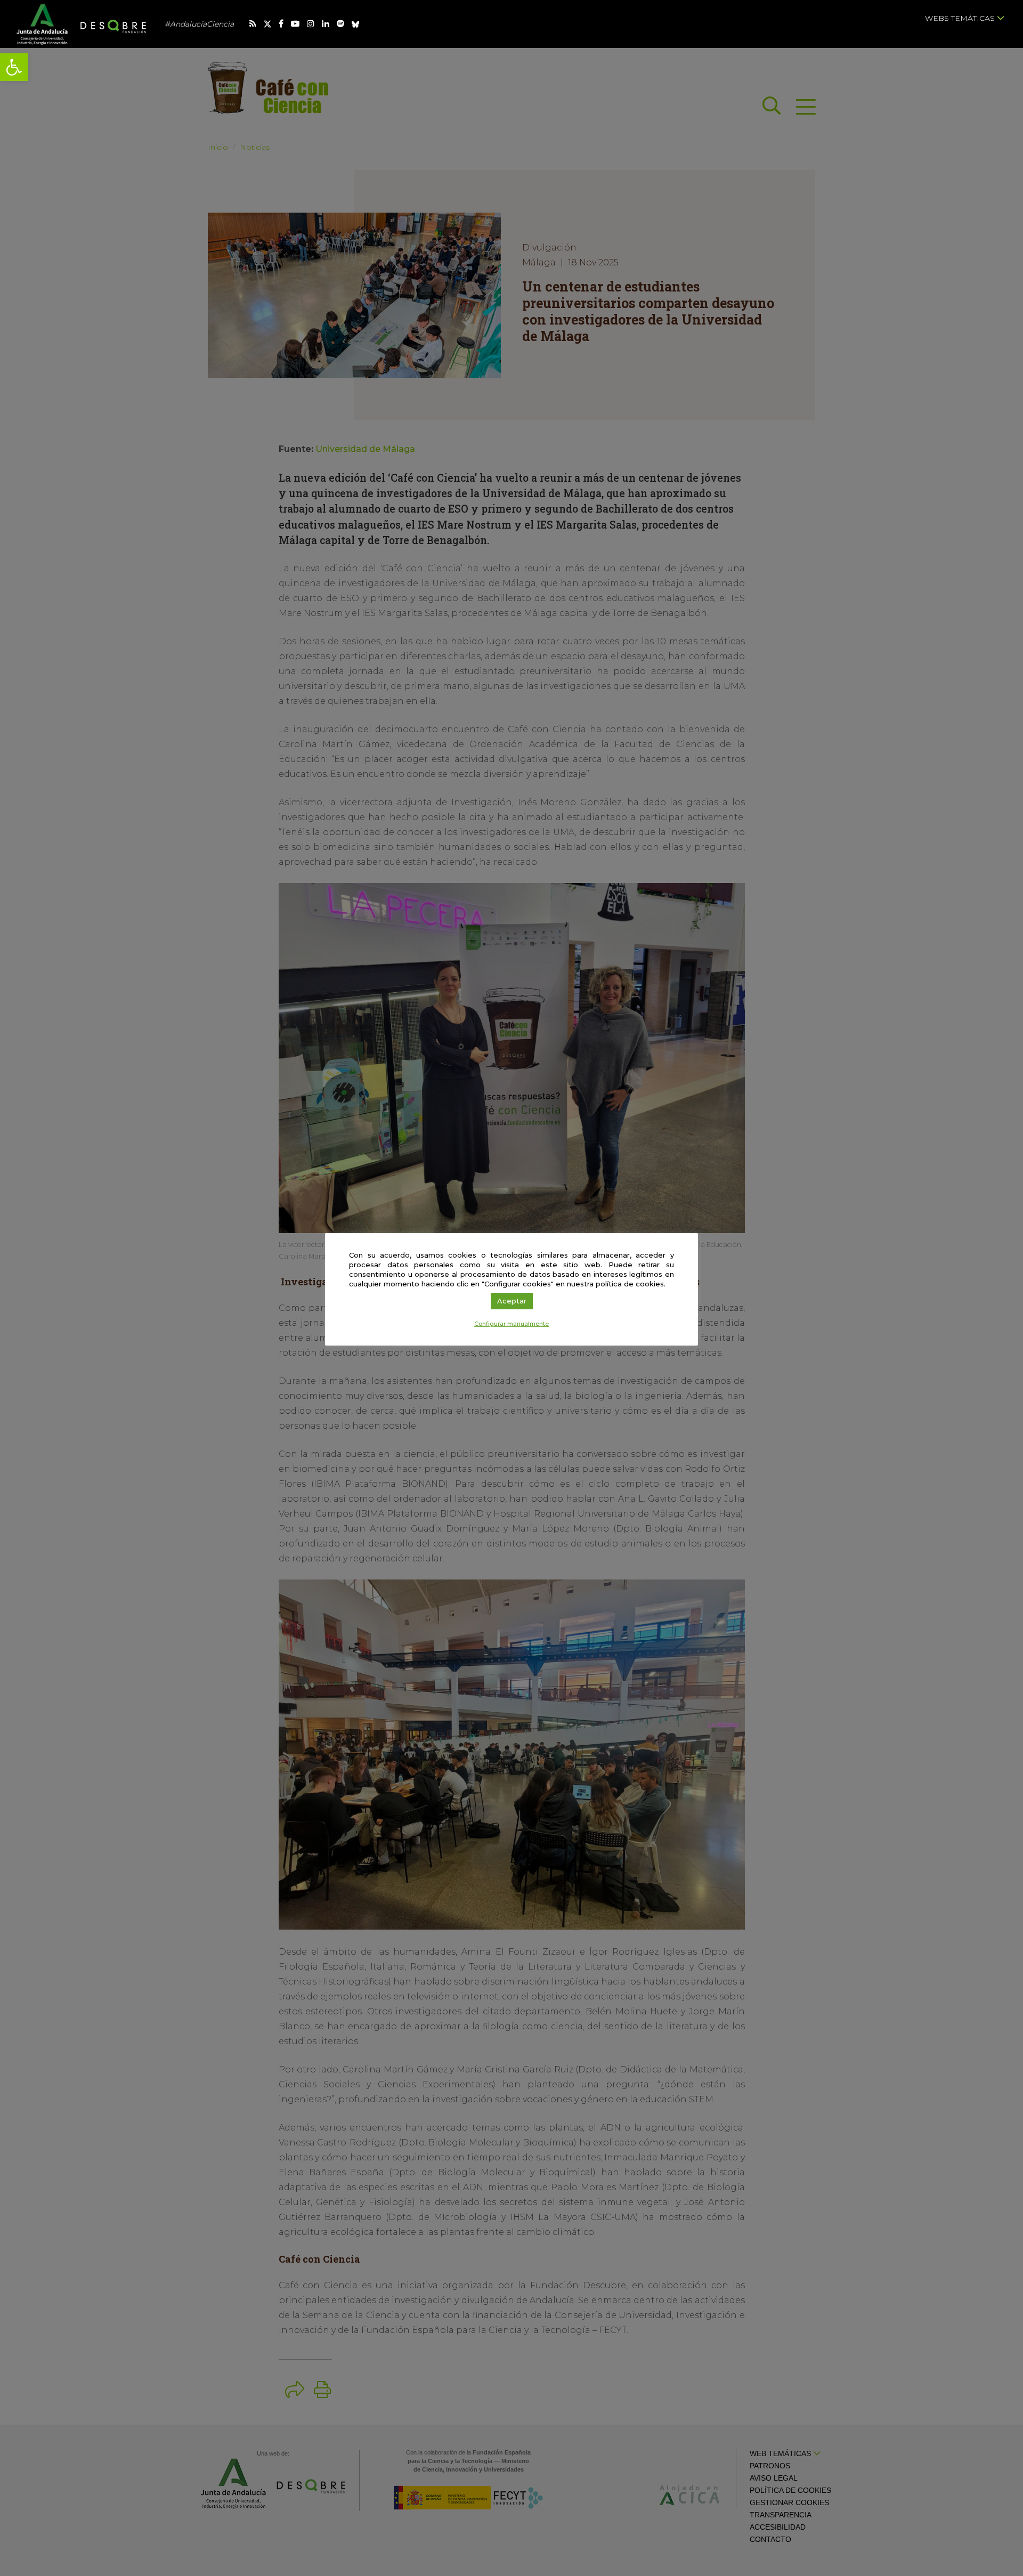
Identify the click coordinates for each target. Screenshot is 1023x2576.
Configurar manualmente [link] (511, 1324)
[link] (14, 67)
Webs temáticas (961, 18)
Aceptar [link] (512, 1301)
